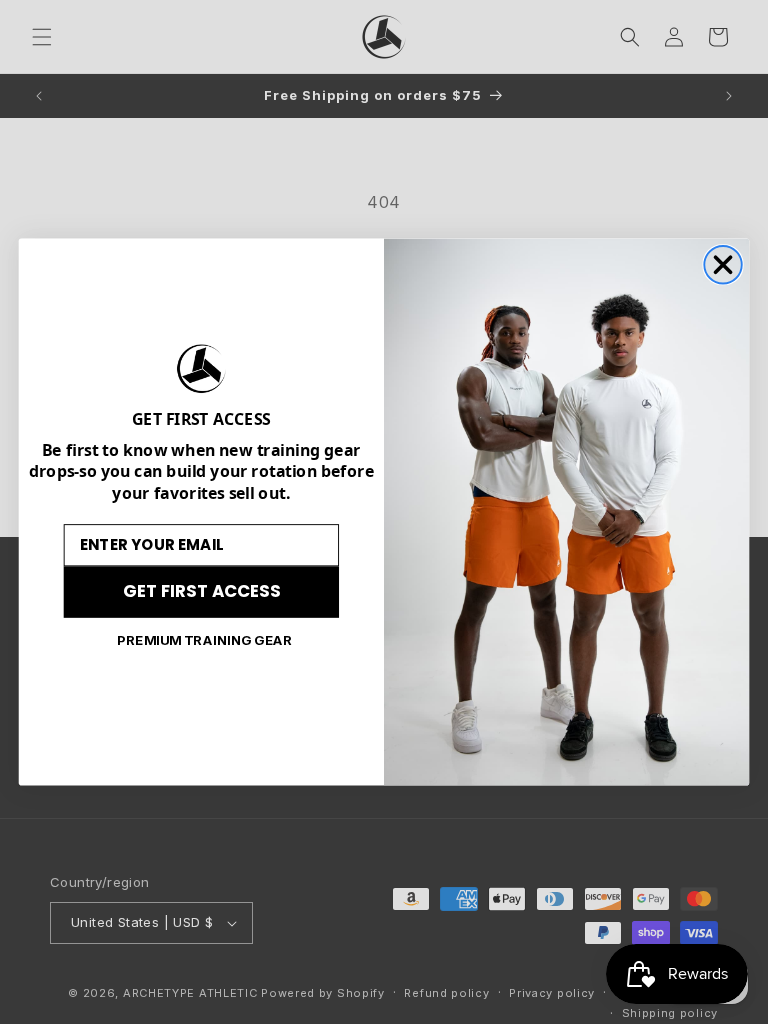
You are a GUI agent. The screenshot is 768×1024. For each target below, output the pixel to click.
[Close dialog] (722, 264)
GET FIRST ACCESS (201, 591)
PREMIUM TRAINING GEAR (205, 640)
